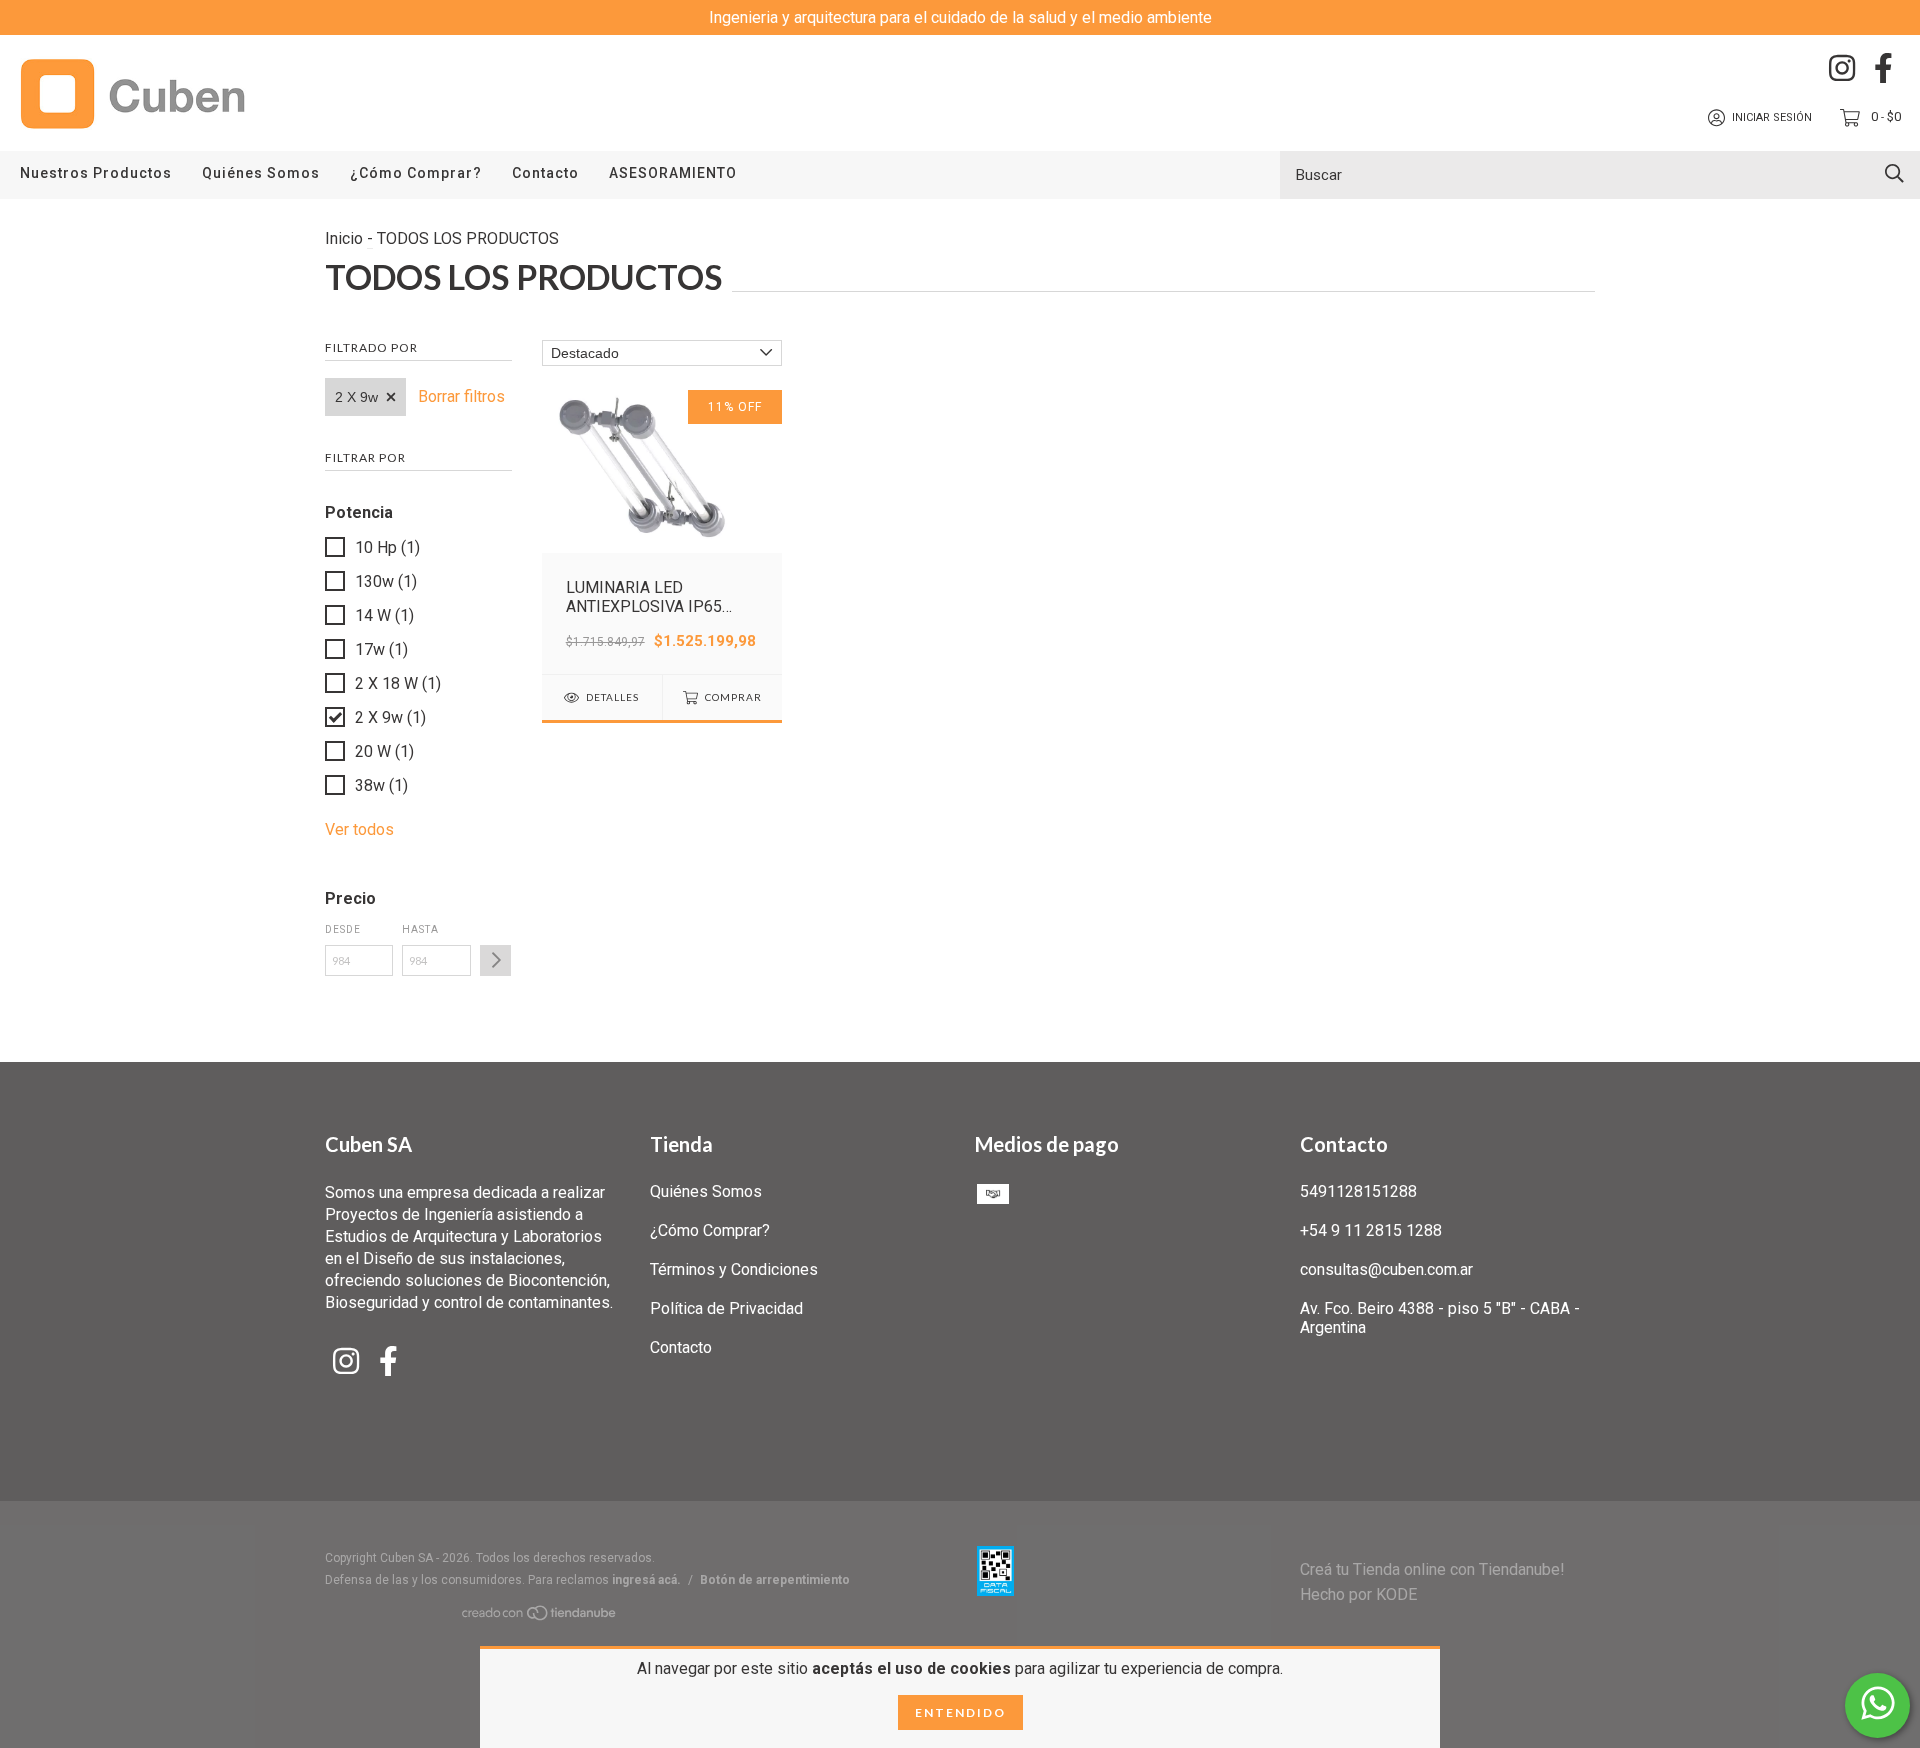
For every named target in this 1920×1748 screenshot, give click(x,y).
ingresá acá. (646, 1580)
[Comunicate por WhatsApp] (1877, 1705)
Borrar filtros (461, 396)
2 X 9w (356, 397)
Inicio (344, 238)
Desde (343, 929)
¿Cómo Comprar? (416, 173)
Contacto (545, 173)
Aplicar (495, 960)
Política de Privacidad (726, 1308)
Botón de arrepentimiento (775, 1580)
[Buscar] (1894, 173)
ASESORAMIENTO (673, 173)
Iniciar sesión (1772, 117)
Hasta (420, 929)
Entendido (960, 1712)
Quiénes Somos (261, 173)
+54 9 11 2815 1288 (1371, 1230)
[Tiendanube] (540, 1616)
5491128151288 (1358, 1191)
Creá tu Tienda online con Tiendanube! (1432, 1569)
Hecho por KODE (1358, 1594)
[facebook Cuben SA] (1883, 68)
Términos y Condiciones (734, 1269)
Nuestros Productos (96, 173)
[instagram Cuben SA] (1842, 68)
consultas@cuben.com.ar (1386, 1269)
